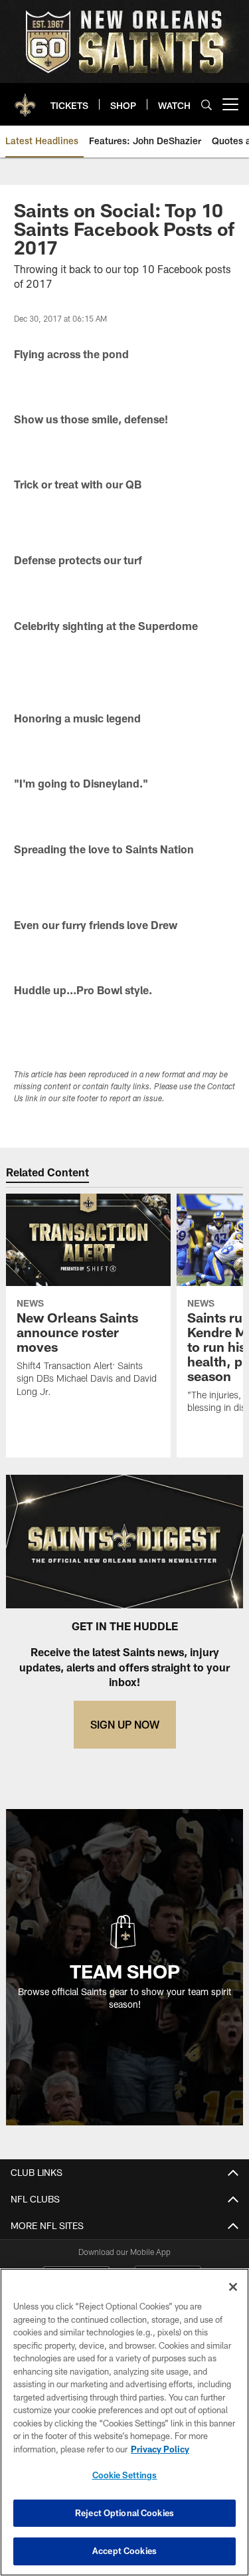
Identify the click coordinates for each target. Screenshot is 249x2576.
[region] (124, 2422)
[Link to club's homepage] (25, 99)
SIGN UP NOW (125, 1724)
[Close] (233, 2287)
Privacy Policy (160, 2449)
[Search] (207, 105)
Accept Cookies (124, 2551)
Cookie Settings (125, 2475)
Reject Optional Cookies (124, 2513)
